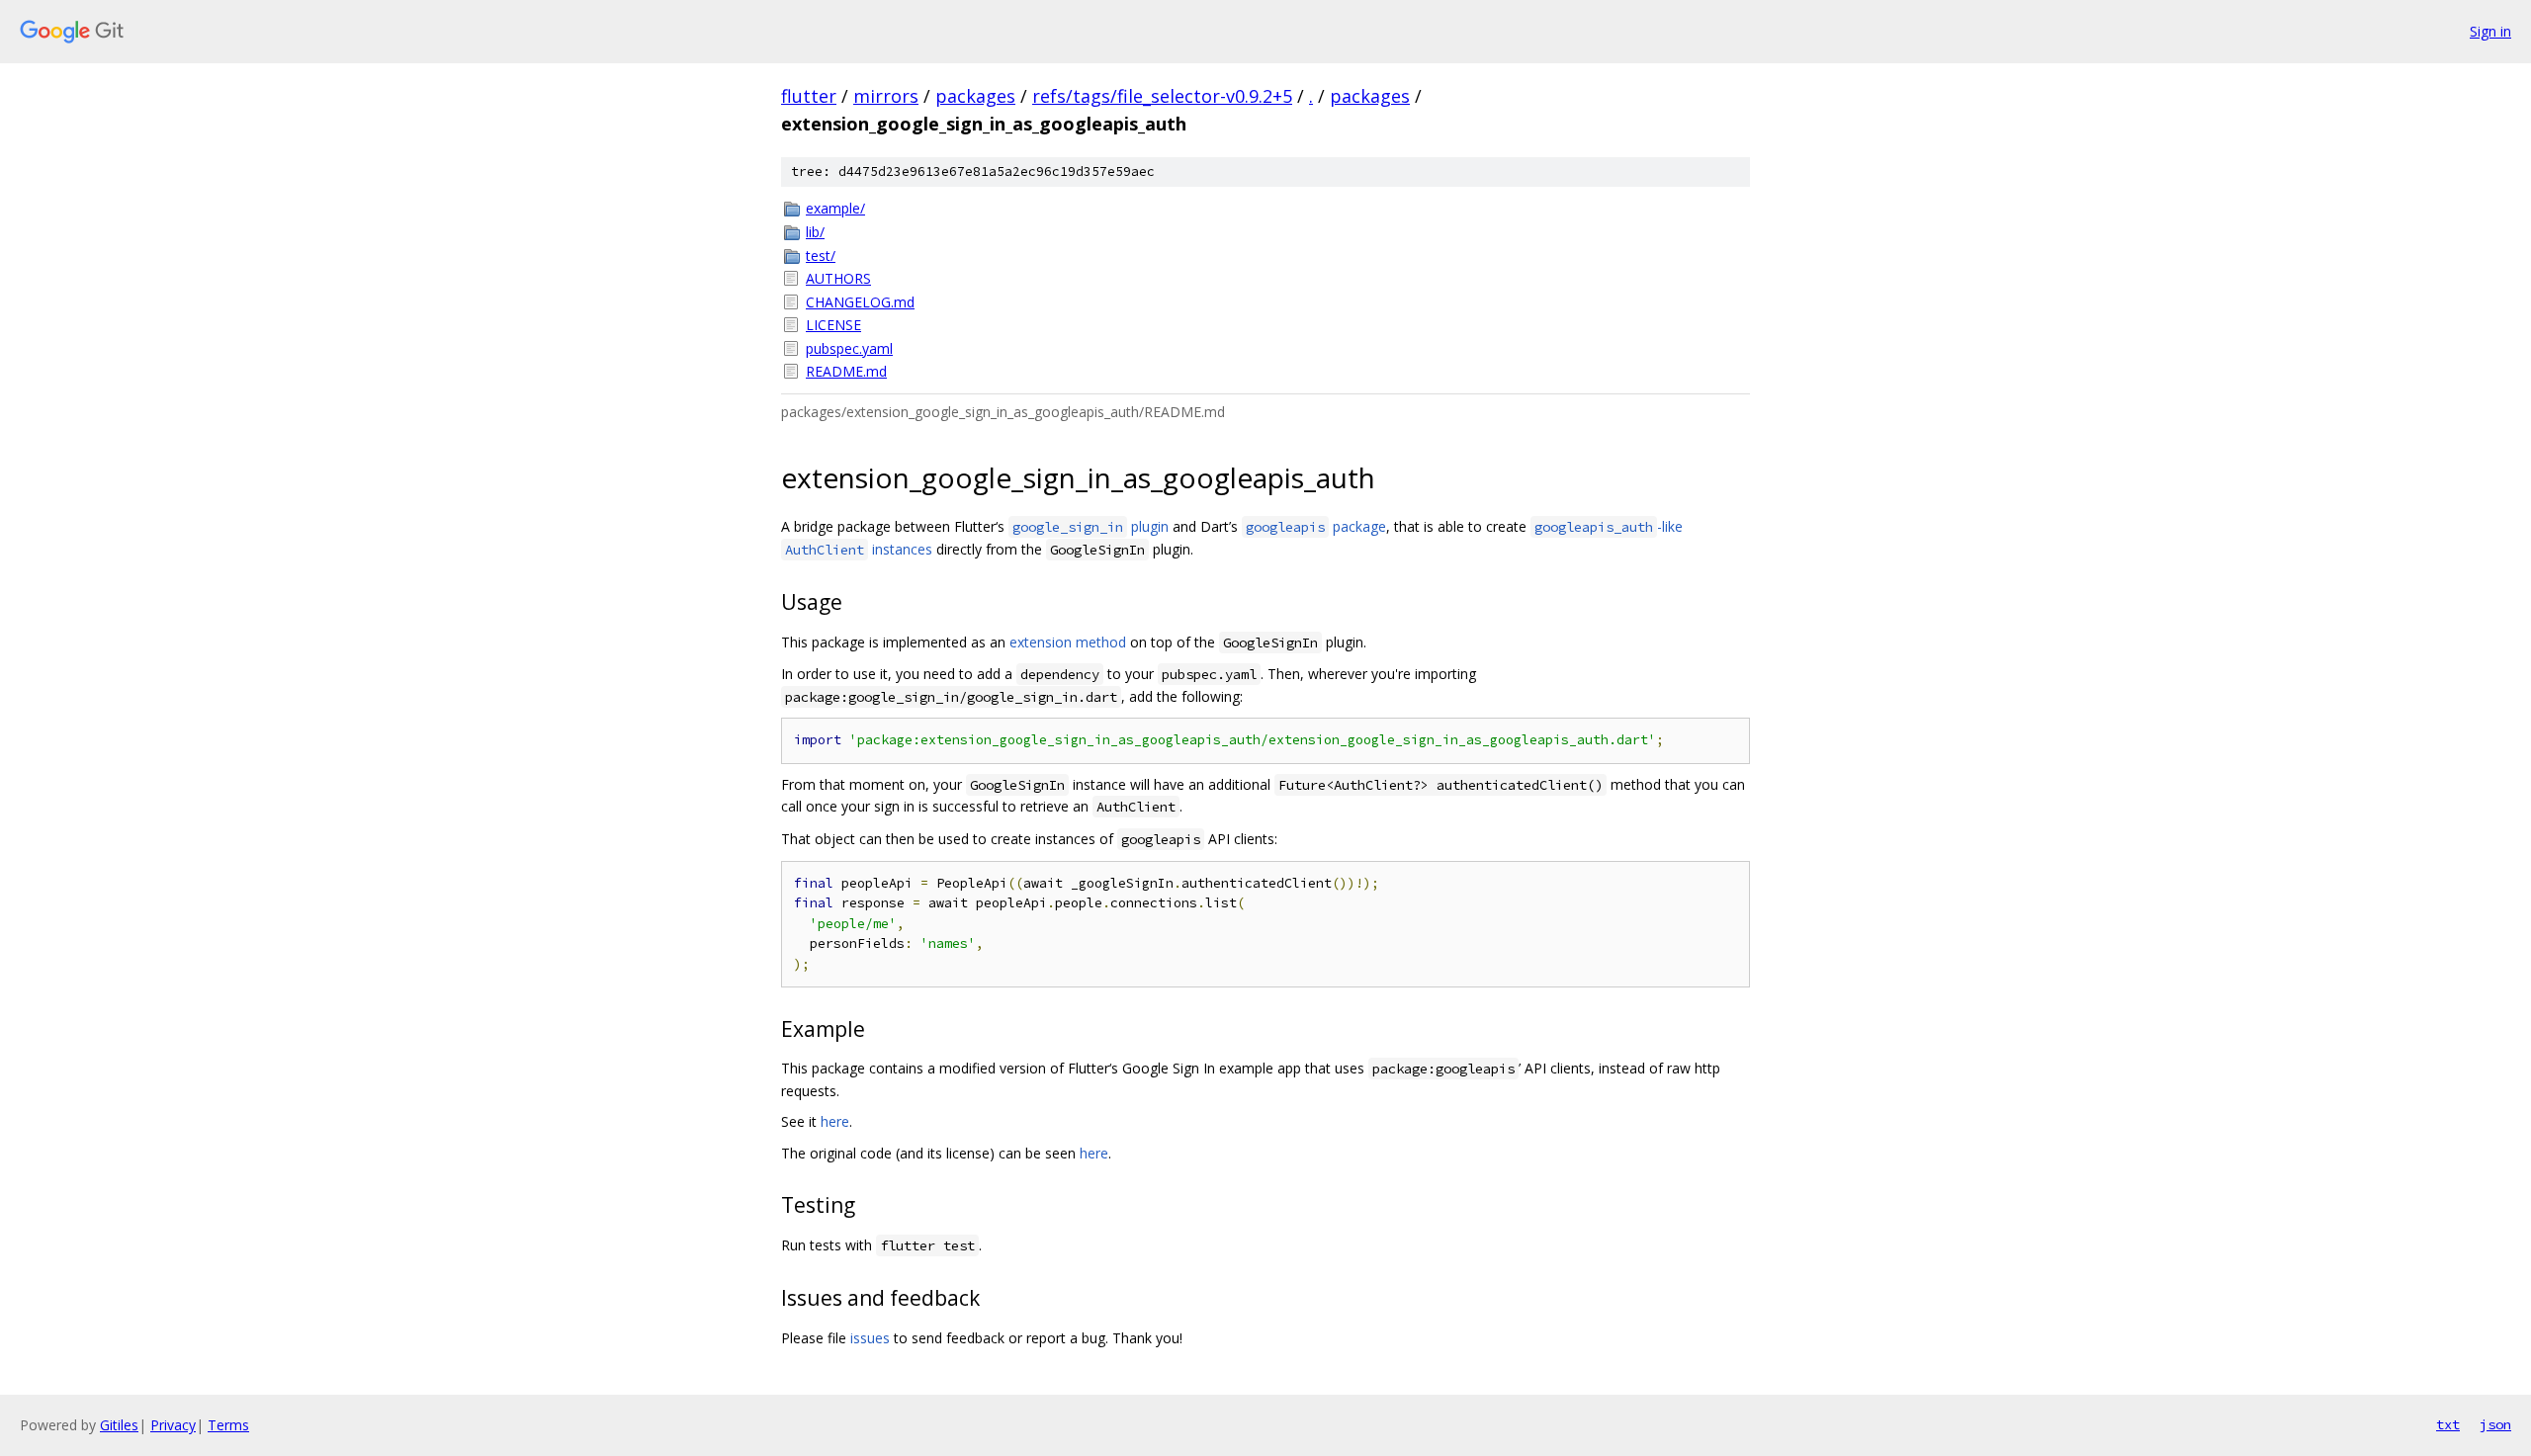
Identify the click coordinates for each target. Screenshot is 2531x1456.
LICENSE (833, 325)
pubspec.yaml (849, 348)
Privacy (173, 1425)
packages (975, 96)
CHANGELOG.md (860, 302)
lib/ (815, 232)
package (1316, 526)
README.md (846, 371)
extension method (1068, 642)
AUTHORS (838, 278)
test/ (821, 256)
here (835, 1121)
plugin (1091, 526)
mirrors (886, 96)
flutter (809, 96)
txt (2448, 1424)
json (2495, 1424)
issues (870, 1338)
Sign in (2490, 31)
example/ (835, 208)
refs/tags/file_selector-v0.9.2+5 (1162, 96)
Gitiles (119, 1425)
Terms (228, 1425)
